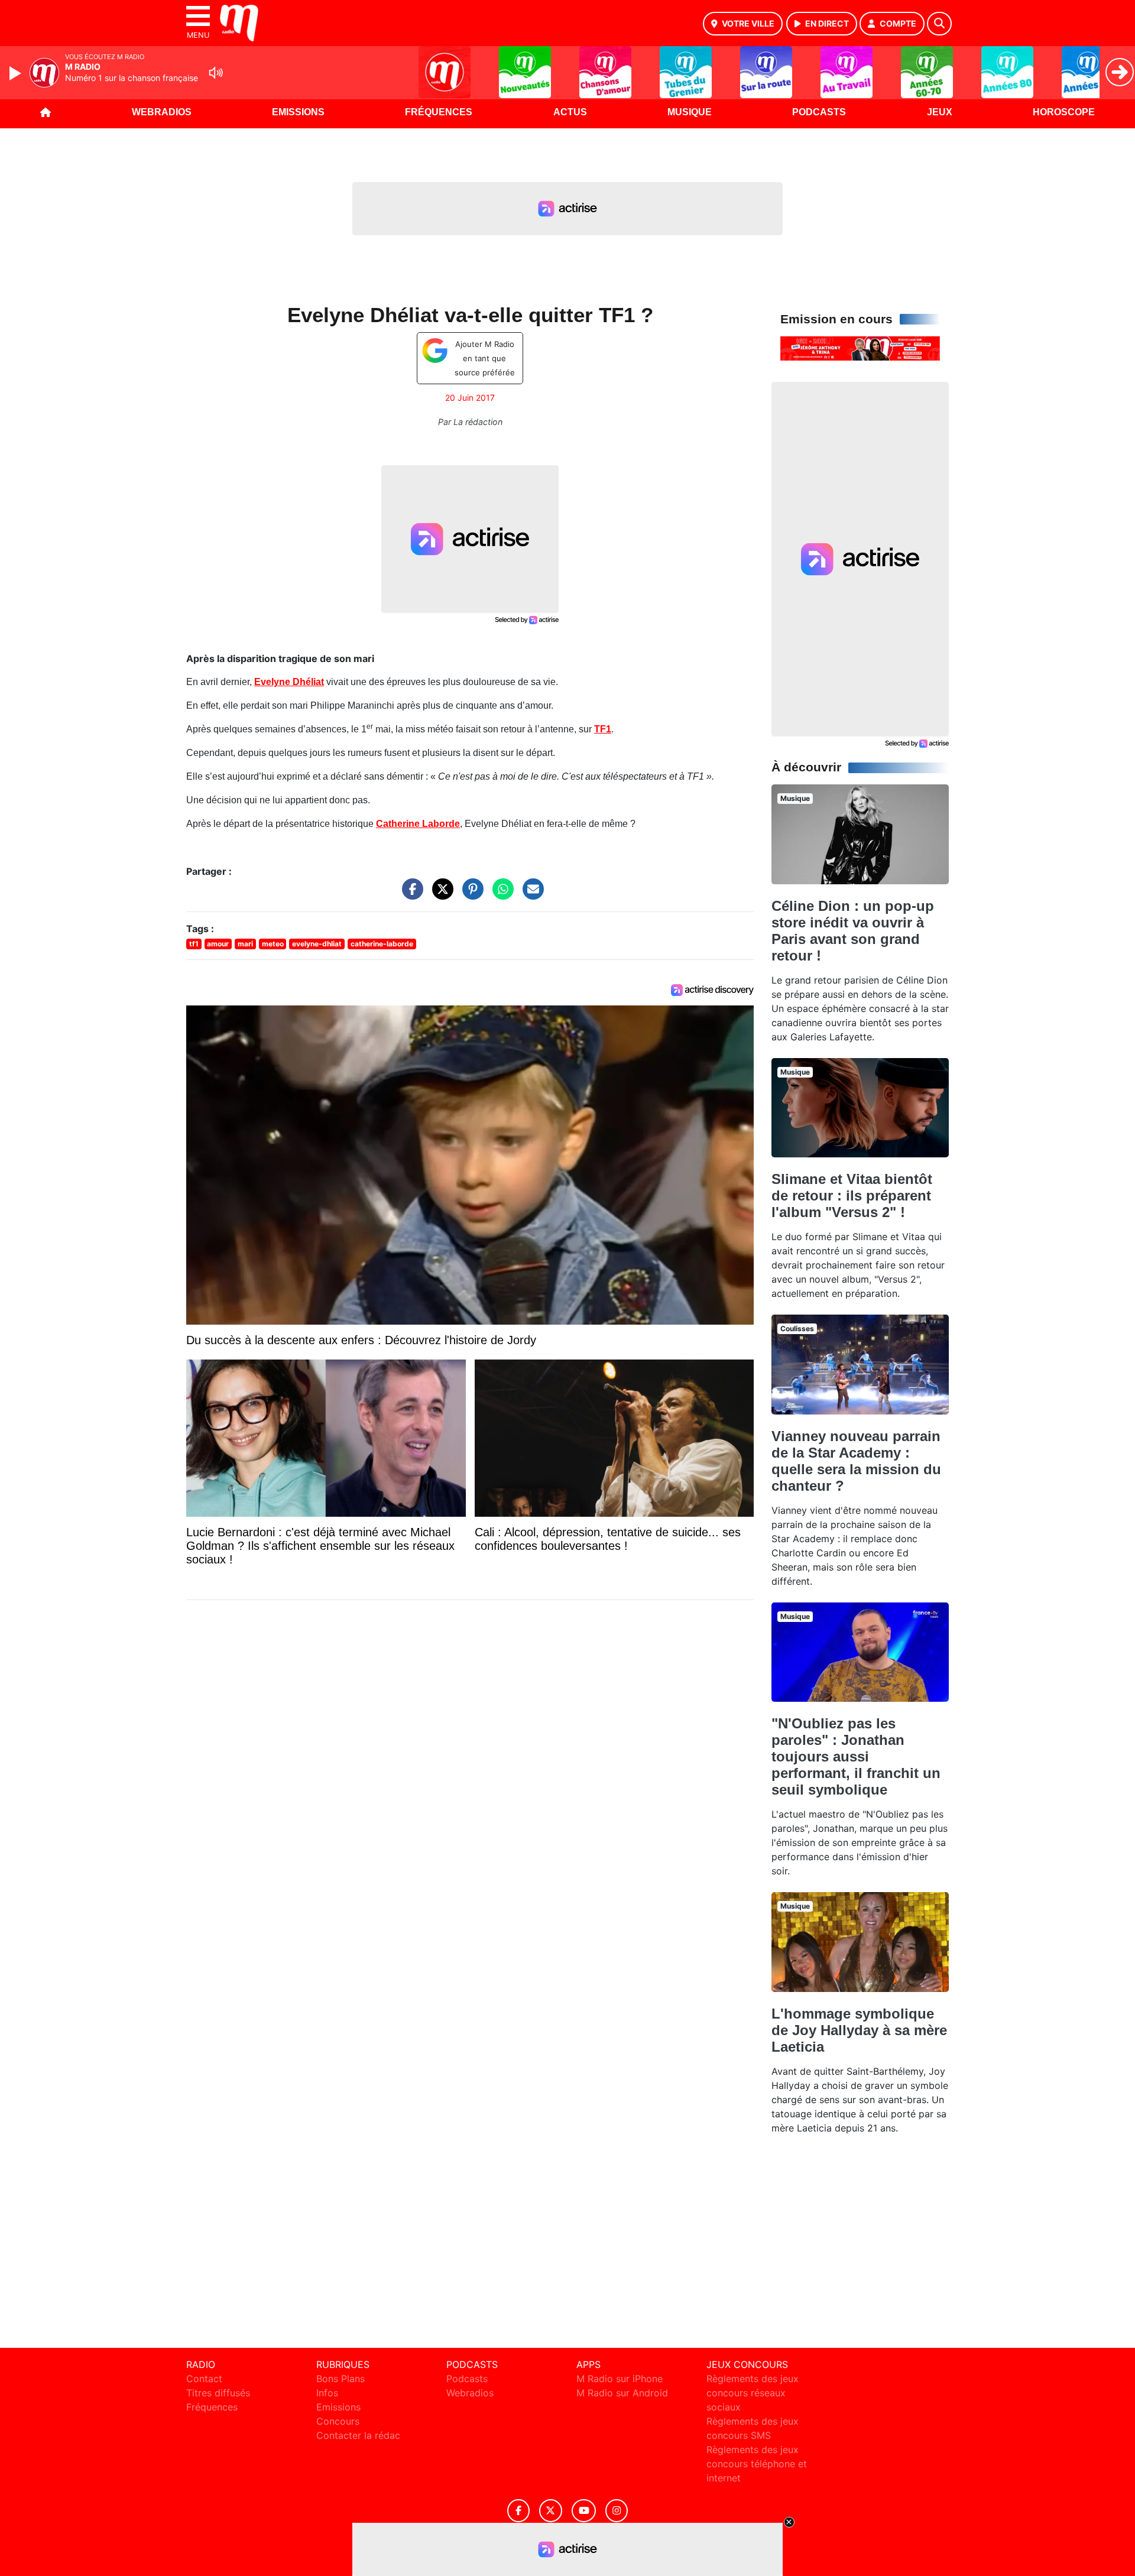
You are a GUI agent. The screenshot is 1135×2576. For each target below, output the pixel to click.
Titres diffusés (218, 2393)
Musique (690, 112)
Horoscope (1064, 112)
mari (245, 944)
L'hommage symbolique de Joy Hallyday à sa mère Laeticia (859, 2030)
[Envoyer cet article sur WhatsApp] (500, 895)
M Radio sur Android (622, 2393)
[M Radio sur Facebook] (518, 2511)
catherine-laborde (382, 944)
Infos (327, 2393)
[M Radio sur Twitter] (551, 2511)
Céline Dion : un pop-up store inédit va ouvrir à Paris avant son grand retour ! (853, 931)
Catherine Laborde (418, 824)
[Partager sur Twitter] (440, 895)
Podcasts (819, 112)
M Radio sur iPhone (620, 2379)
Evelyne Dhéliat (289, 682)
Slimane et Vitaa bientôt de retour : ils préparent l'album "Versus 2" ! (852, 1195)
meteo (273, 944)
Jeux (940, 112)
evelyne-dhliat (317, 944)
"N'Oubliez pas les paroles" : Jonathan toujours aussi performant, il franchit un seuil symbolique (856, 1756)
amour (218, 944)
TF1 (603, 729)
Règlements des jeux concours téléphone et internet (757, 2464)
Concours (338, 2421)
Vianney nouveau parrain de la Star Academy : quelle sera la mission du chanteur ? (856, 1461)
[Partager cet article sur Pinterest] (470, 895)
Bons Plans (340, 2379)
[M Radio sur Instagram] (617, 2511)
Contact (204, 2379)
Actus (570, 112)
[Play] (17, 73)
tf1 (194, 944)
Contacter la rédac (358, 2435)
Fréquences (439, 112)
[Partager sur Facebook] (410, 895)
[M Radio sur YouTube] (584, 2511)
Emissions (298, 112)
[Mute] (216, 73)
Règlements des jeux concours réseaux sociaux (753, 2393)
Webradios (162, 112)
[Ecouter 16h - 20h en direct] (860, 348)
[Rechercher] (939, 24)
